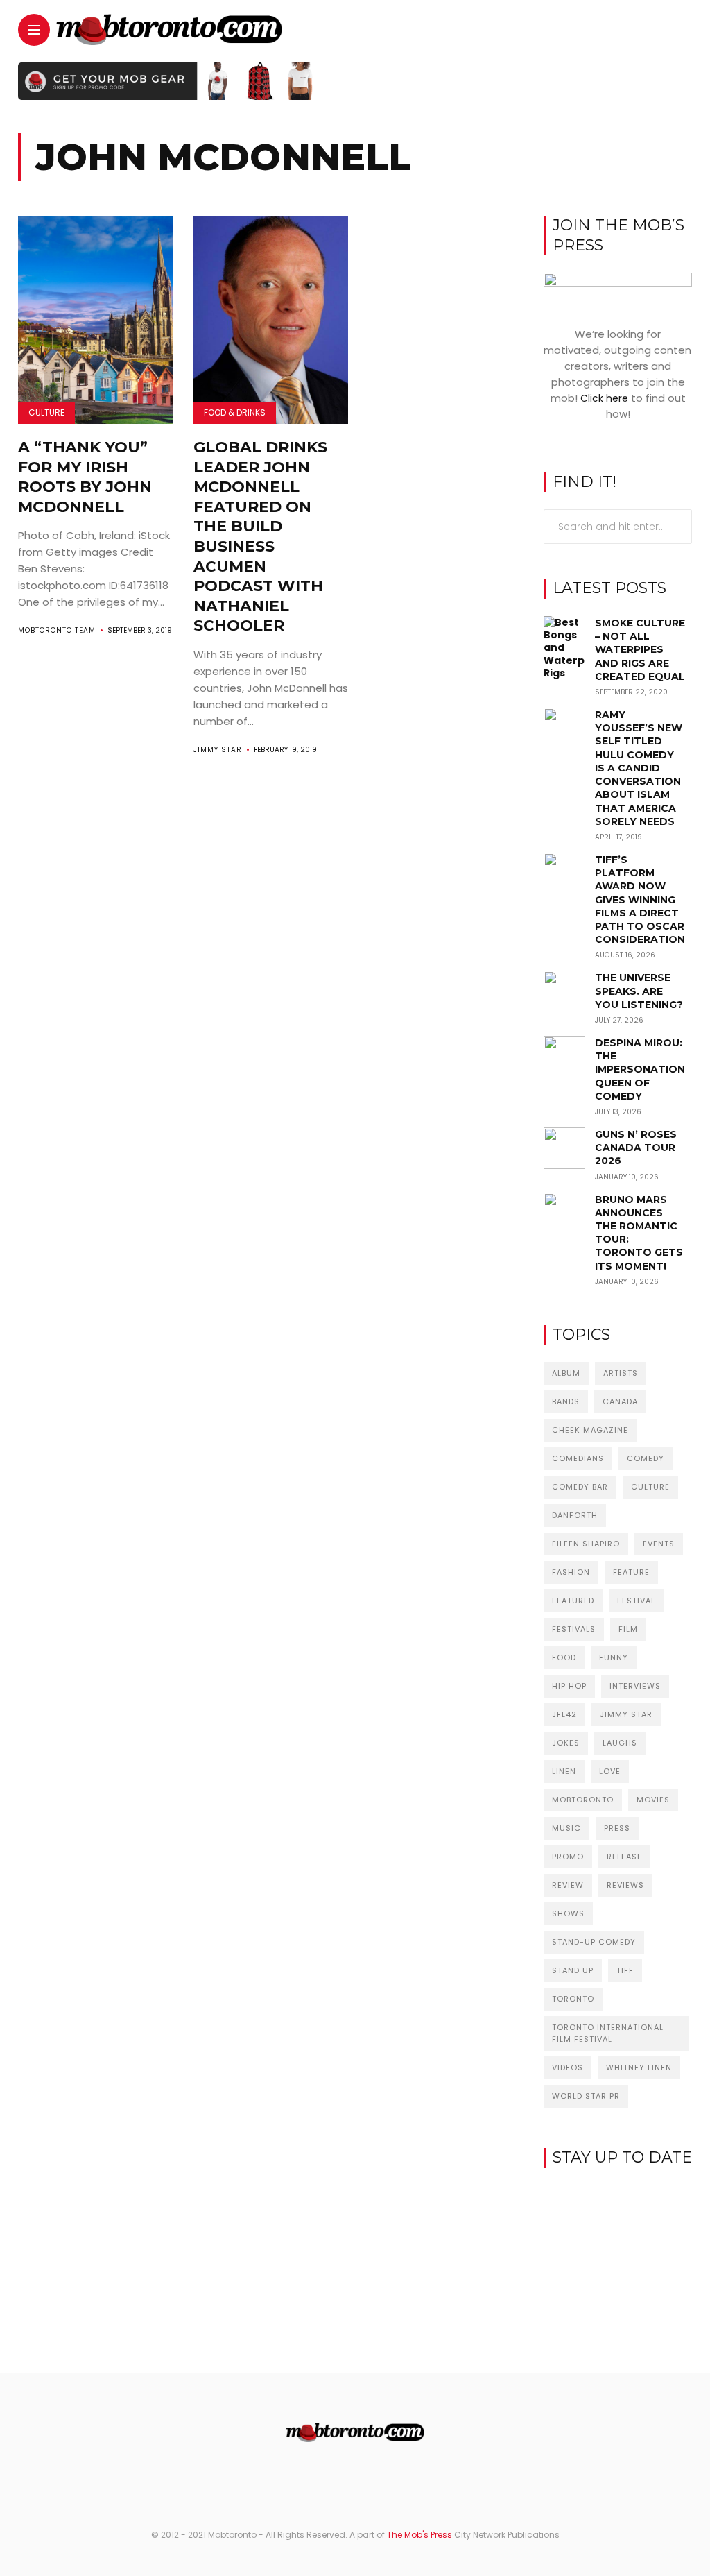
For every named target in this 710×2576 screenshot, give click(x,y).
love (610, 1771)
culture (650, 1487)
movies (653, 1800)
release (624, 1857)
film (628, 1629)
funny (614, 1657)
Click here (604, 398)
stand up (573, 1970)
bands (566, 1401)
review (568, 1885)
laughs (620, 1743)
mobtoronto (583, 1800)
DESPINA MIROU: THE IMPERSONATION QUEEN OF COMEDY (640, 1069)
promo (568, 1857)
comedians (578, 1458)
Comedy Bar (580, 1487)
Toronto (573, 1999)
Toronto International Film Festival (608, 2033)
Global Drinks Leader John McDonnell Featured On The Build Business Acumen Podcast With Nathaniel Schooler (260, 536)
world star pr (586, 2096)
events (659, 1544)
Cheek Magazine (590, 1430)
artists (621, 1373)
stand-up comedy (594, 1942)
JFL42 (564, 1714)
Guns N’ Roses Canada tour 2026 (636, 1148)
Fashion (571, 1572)
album (566, 1373)
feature (631, 1572)
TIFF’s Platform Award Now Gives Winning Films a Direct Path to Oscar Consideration (640, 899)
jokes (566, 1743)
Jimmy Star (218, 750)
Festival (636, 1601)
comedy (646, 1458)
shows (568, 1913)
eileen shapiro (586, 1544)
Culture (46, 412)
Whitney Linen (639, 2067)
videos (568, 2067)
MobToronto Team (57, 630)
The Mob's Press (419, 2535)
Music (566, 1828)
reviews (625, 1885)
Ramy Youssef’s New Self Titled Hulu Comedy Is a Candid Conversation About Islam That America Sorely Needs (639, 768)
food (564, 1657)
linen (564, 1771)
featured (573, 1601)
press (617, 1828)
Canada (620, 1401)
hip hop (569, 1686)
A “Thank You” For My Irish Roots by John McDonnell (85, 477)
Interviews (635, 1686)
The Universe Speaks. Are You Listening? (639, 991)
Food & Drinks (235, 412)
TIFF (625, 1970)
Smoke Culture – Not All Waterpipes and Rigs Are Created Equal (640, 650)
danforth (575, 1515)
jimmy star (626, 1714)
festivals (574, 1629)
